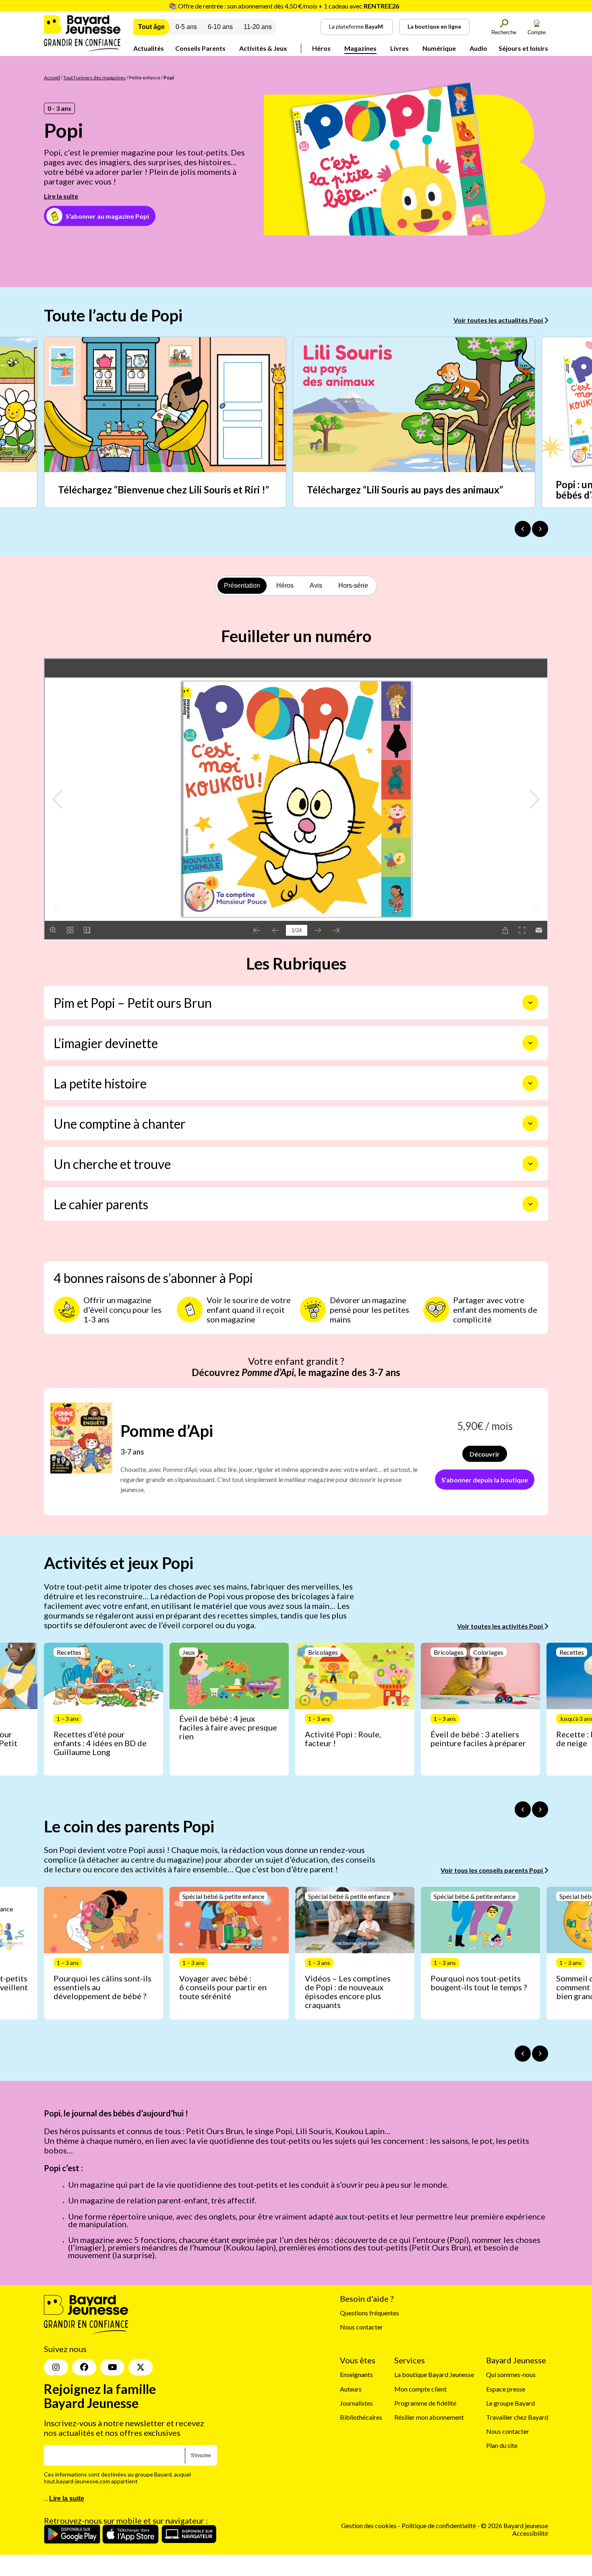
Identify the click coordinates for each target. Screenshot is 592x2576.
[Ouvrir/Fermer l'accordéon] (530, 1003)
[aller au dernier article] (523, 1809)
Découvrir (485, 1454)
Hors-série (353, 585)
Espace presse (506, 2389)
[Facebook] (84, 2367)
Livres (399, 48)
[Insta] (56, 2367)
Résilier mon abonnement (429, 2417)
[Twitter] (141, 2367)
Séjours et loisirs (523, 48)
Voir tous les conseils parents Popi (492, 1870)
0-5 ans (186, 27)
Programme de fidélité (425, 2403)
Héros (321, 48)
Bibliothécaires (361, 2417)
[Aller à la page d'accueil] (82, 49)
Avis (316, 585)
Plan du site (502, 2445)
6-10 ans (220, 27)
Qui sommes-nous (511, 2374)
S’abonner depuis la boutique (485, 1480)
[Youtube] (112, 2367)
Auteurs (351, 2389)
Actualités (149, 48)
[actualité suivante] (540, 529)
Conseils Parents (200, 48)
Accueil (52, 78)
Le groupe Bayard (510, 2403)
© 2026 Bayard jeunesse (514, 2525)
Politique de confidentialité (439, 2525)
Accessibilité (530, 2533)
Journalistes (356, 2403)
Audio (478, 48)
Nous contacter (361, 2327)
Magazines (360, 48)
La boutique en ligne (434, 26)
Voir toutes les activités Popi (501, 1626)
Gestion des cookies (369, 2525)
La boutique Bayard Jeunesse (434, 2374)
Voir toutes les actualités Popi (499, 320)
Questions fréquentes (369, 2313)
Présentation (242, 585)
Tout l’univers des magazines (94, 78)
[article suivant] (540, 1809)
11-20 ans (258, 27)
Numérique (439, 48)
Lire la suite (61, 196)
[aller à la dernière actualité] (523, 529)
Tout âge (151, 27)
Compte (537, 32)
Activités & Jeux (263, 48)
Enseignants (356, 2374)
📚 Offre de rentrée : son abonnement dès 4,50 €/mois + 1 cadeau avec (284, 6)
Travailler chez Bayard (517, 2417)
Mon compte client (420, 2389)
